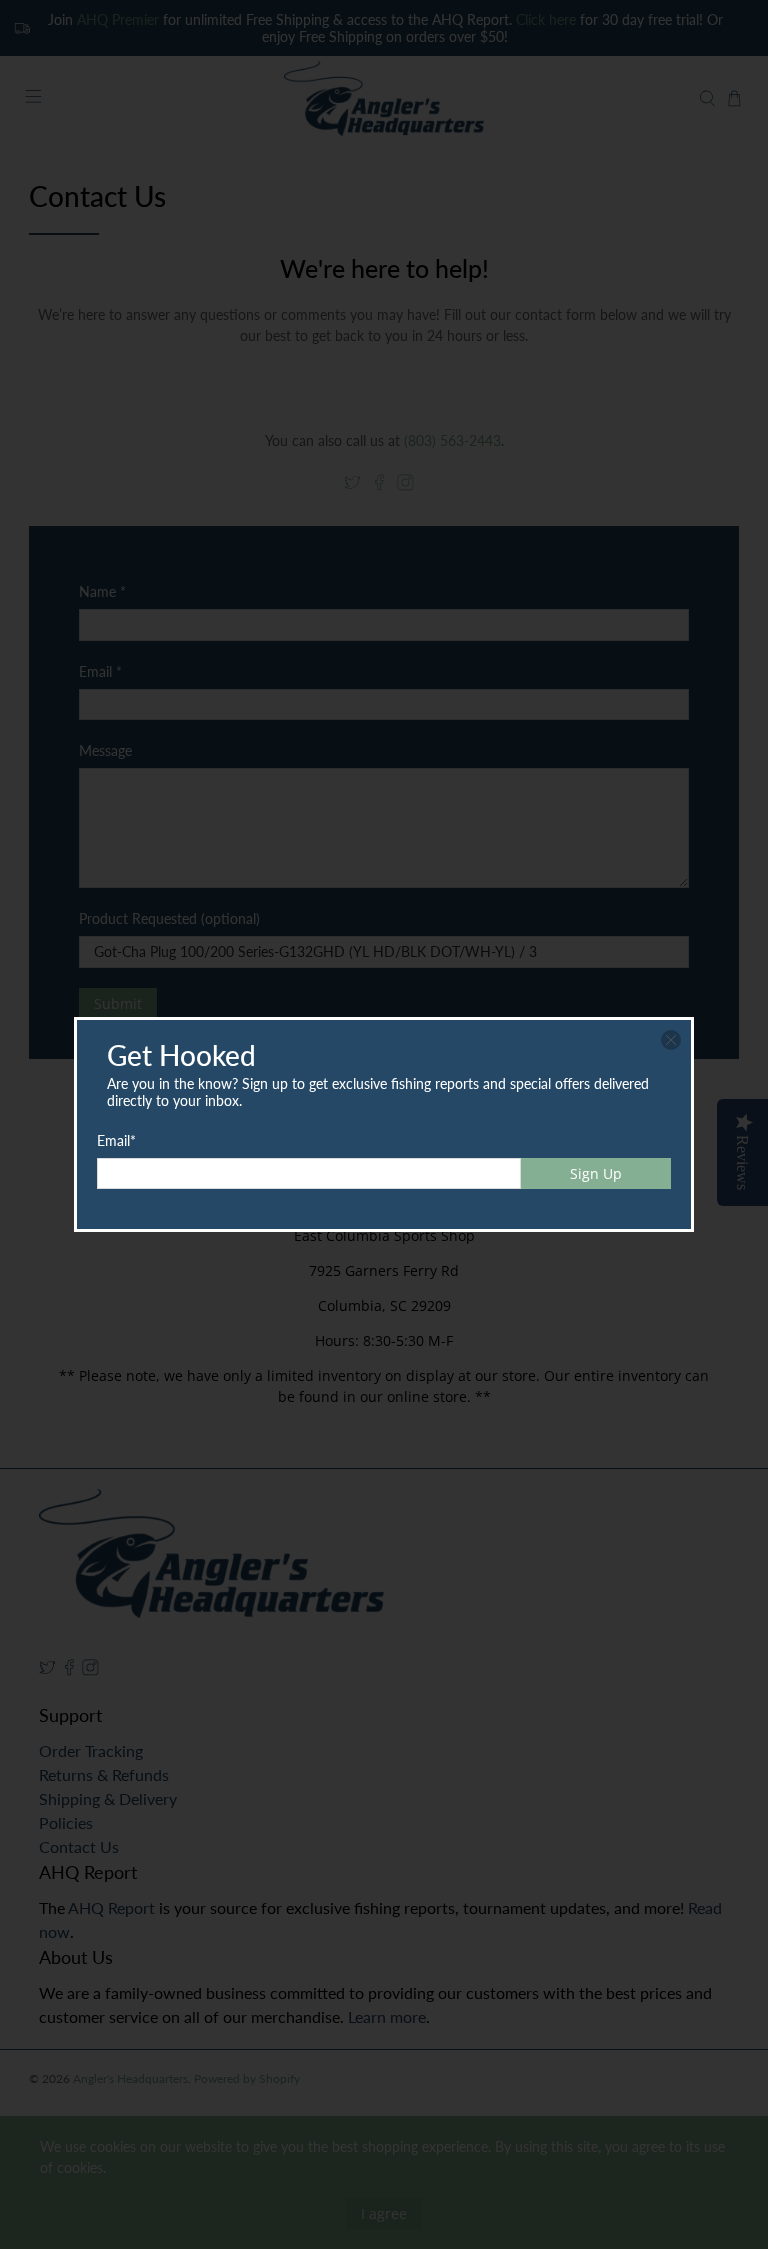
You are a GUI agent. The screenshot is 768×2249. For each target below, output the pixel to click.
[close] (671, 1040)
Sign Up (596, 1173)
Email (116, 1140)
